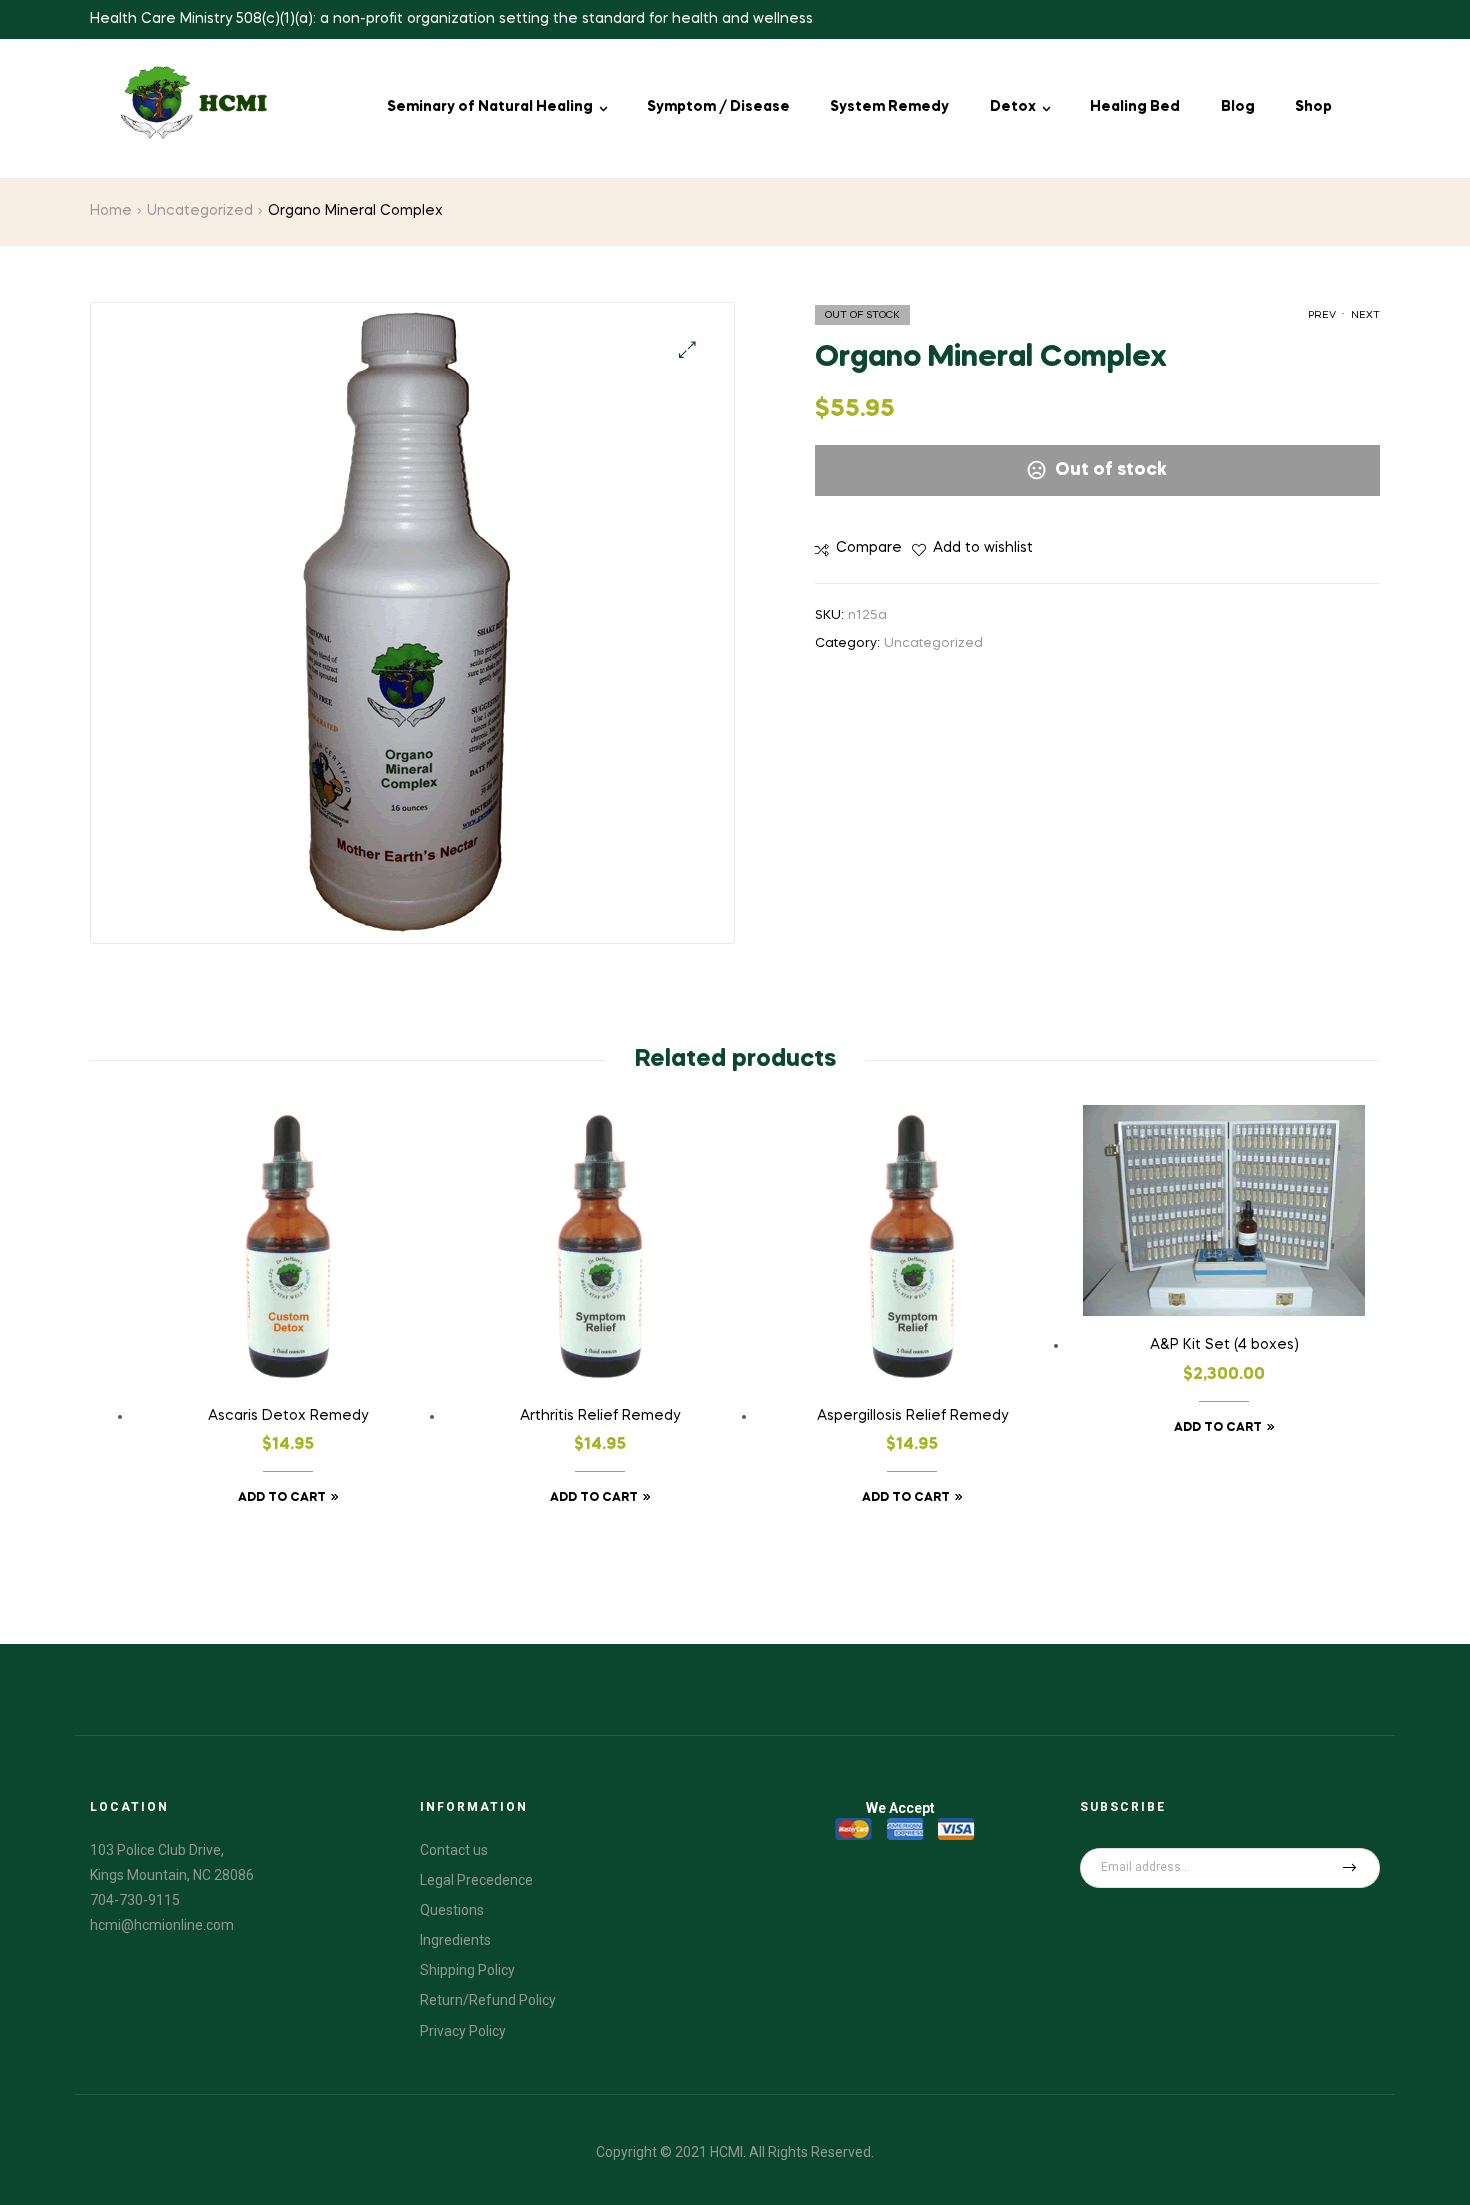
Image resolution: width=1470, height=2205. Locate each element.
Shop (1313, 107)
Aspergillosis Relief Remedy (912, 1416)
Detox (1013, 107)
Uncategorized (200, 211)
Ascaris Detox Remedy (288, 1416)
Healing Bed (1135, 107)
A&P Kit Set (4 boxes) (1224, 1345)
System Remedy (889, 107)
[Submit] (1350, 1868)
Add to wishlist (983, 548)
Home (111, 211)
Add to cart (282, 1498)
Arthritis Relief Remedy (600, 1416)
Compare (869, 548)
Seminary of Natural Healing (490, 107)
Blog (1238, 107)
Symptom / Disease (718, 107)
